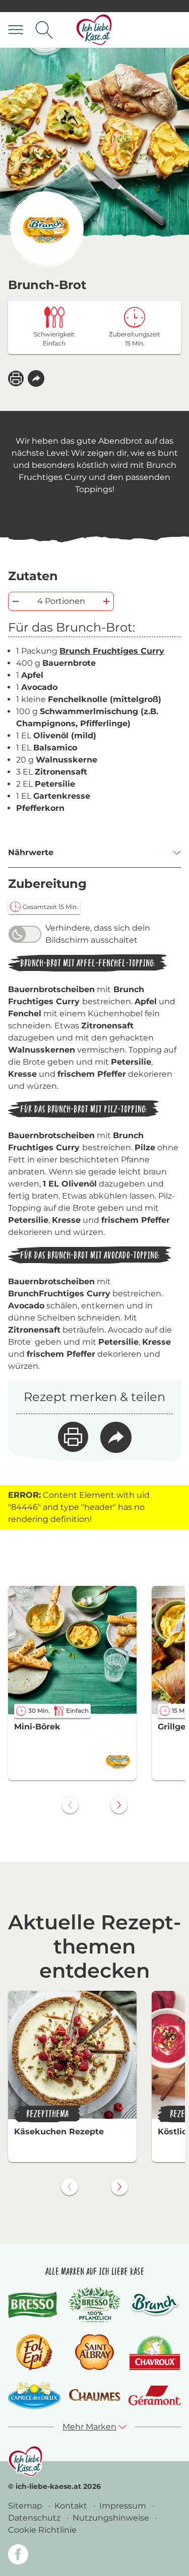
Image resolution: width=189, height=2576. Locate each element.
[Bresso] (34, 2304)
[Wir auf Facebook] (18, 2556)
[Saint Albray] (95, 2352)
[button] (36, 378)
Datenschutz (35, 2518)
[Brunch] (155, 2304)
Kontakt (72, 2506)
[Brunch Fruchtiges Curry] (46, 229)
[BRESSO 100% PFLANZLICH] (95, 2305)
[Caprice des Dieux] (34, 2395)
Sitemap (26, 2506)
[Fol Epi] (34, 2352)
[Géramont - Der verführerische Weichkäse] (155, 2395)
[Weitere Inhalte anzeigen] (119, 1805)
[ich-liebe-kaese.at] (25, 2461)
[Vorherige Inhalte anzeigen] (70, 1805)
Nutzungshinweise (112, 2518)
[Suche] (44, 30)
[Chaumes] (95, 2395)
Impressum (124, 2506)
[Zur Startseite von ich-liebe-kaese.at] (94, 30)
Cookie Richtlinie (42, 2530)
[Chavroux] (155, 2352)
